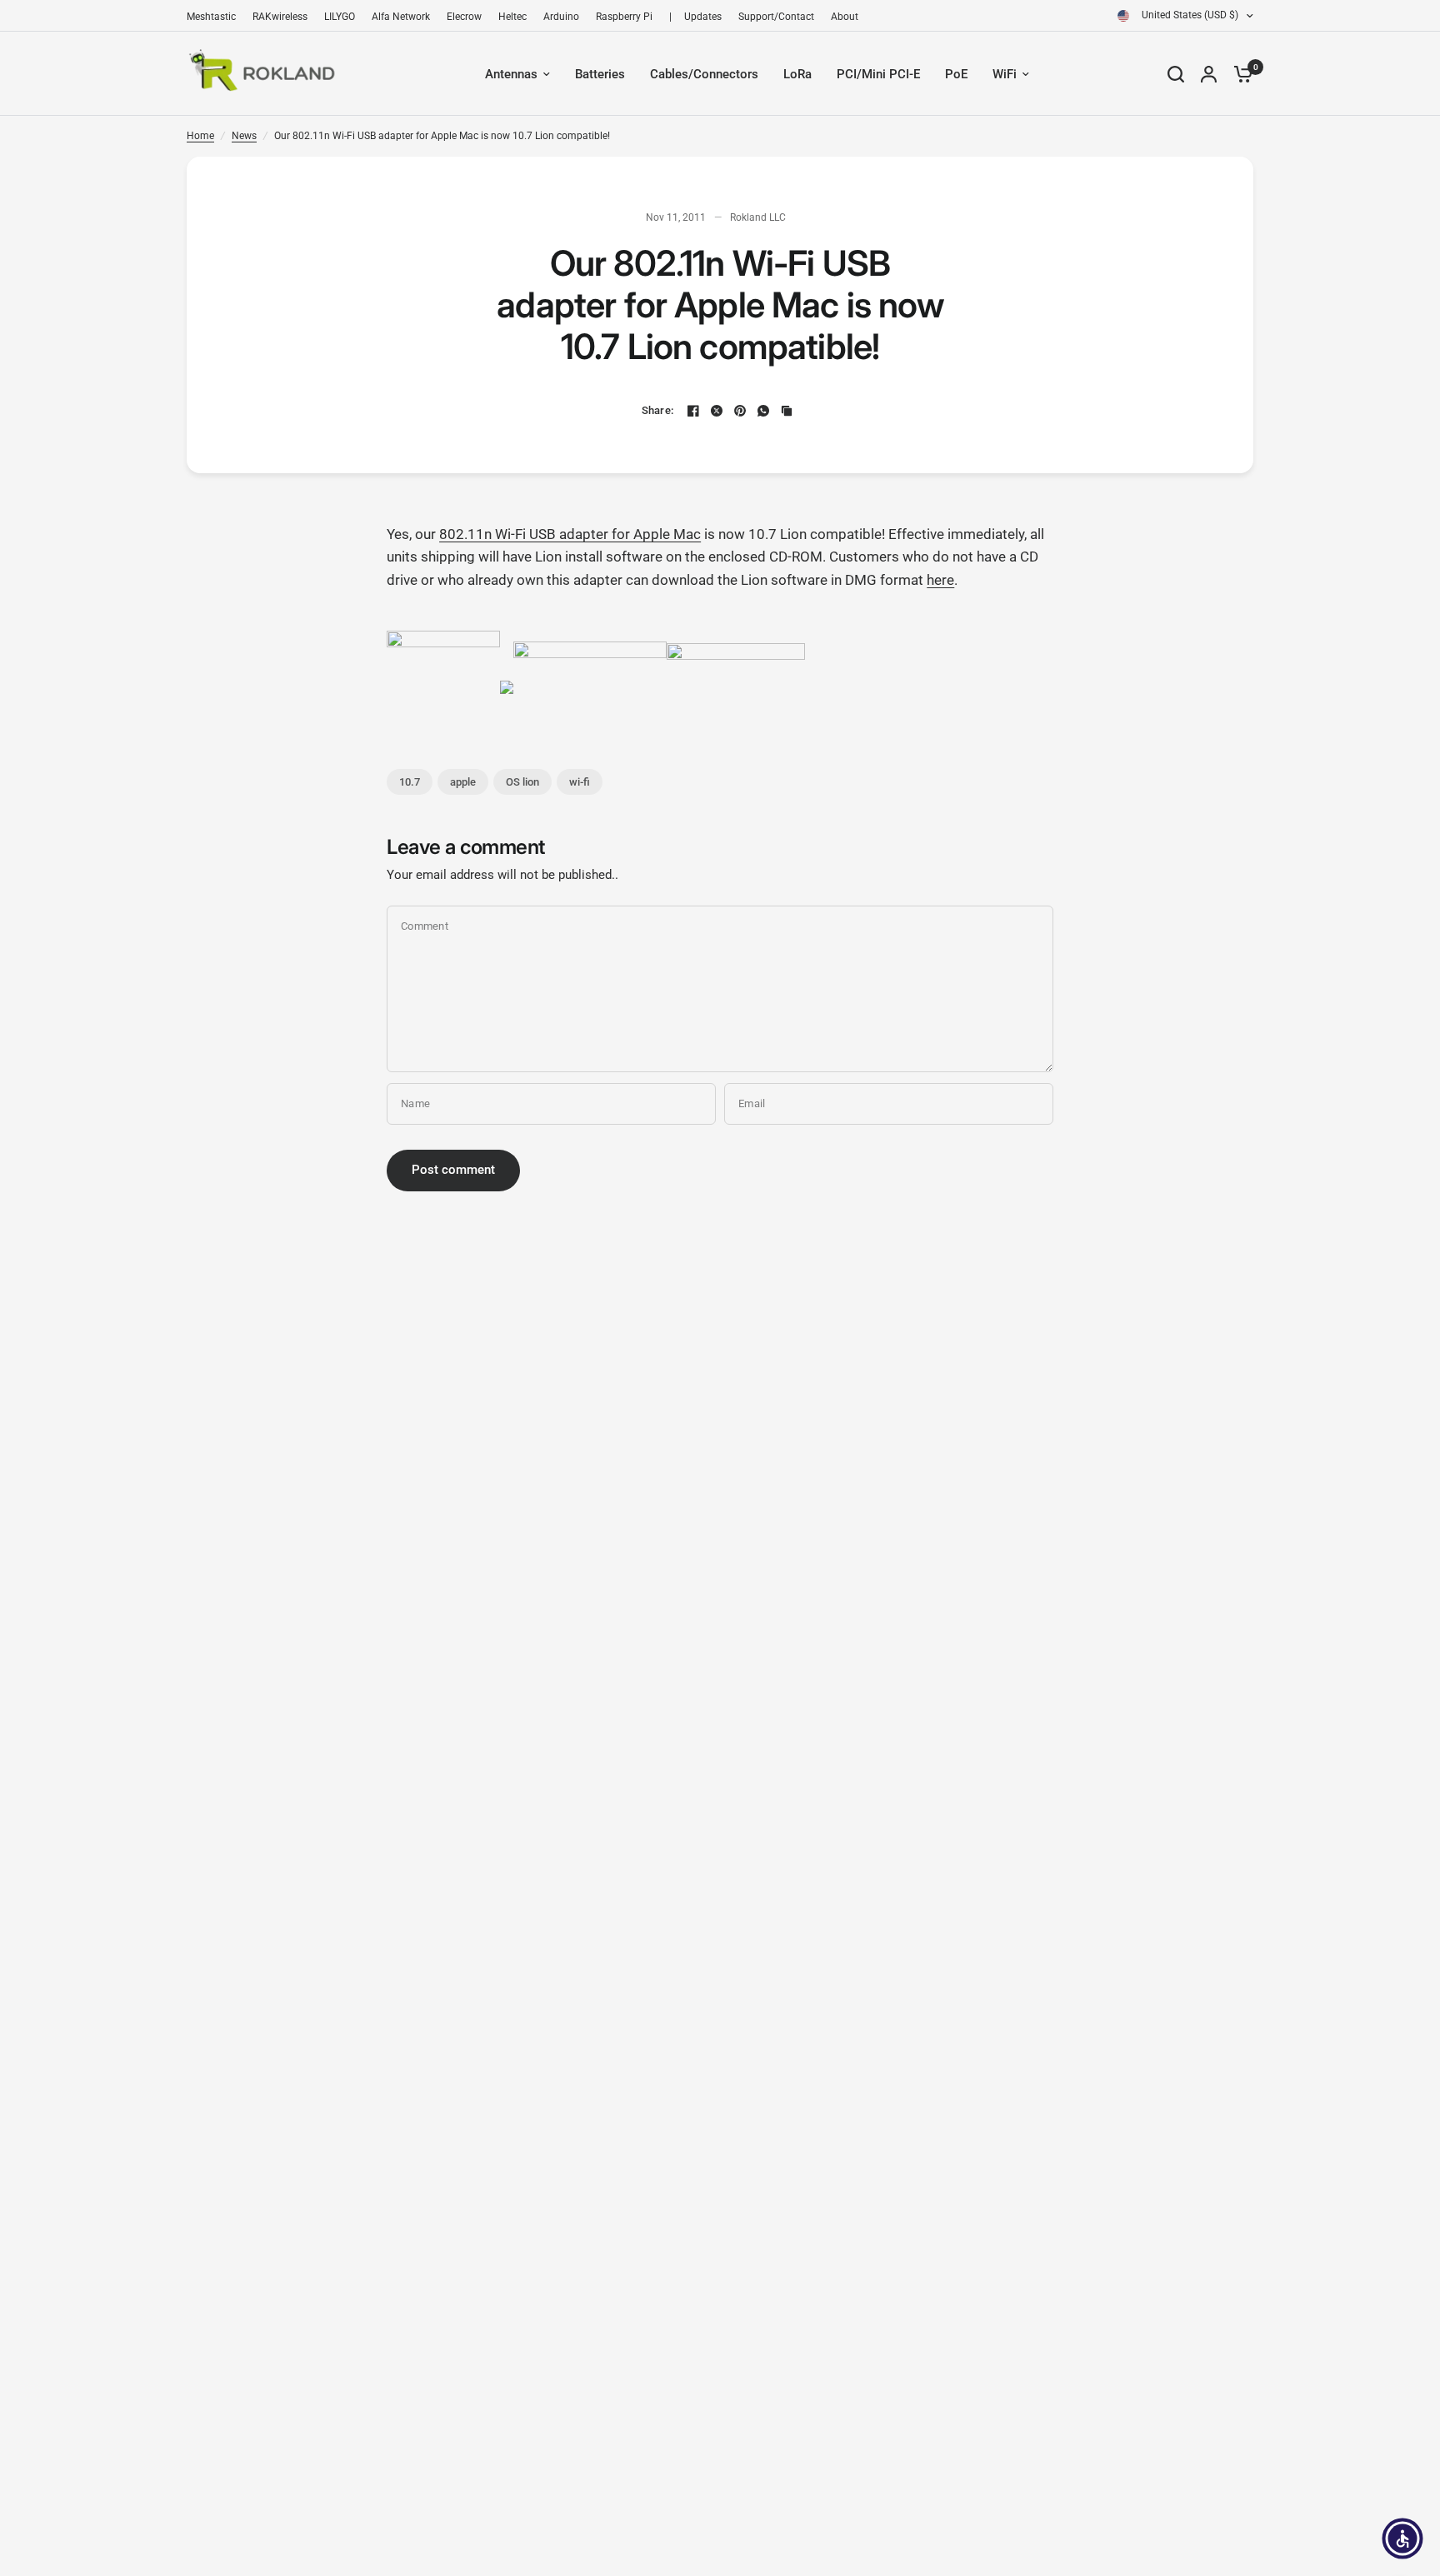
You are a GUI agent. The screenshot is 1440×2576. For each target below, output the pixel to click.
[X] (717, 411)
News (244, 136)
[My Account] (1209, 74)
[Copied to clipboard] (787, 411)
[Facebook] (693, 411)
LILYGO (340, 17)
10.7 (410, 782)
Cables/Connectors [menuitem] (704, 74)
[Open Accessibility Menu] (1402, 2539)
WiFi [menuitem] (1005, 74)
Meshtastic (211, 17)
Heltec (512, 17)
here (940, 580)
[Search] (1176, 74)
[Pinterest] (740, 411)
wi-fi (580, 782)
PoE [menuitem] (956, 74)
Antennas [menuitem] (511, 74)
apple (463, 782)
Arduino (561, 17)
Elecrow (464, 17)
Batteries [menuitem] (600, 74)
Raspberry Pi (624, 17)
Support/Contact (776, 17)
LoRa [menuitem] (797, 74)
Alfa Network (401, 17)
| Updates (695, 17)
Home (200, 136)
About (845, 17)
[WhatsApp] (763, 411)
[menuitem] (215, 17)
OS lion (522, 782)
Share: (658, 410)
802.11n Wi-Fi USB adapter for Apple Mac (570, 534)
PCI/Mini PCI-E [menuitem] (878, 74)
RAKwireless (280, 17)
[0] (1239, 74)
